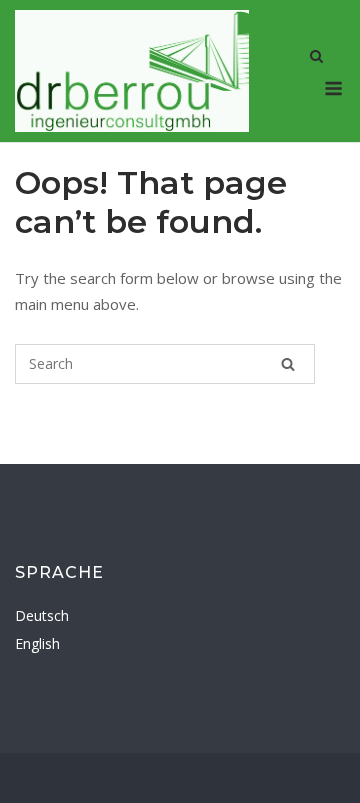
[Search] (288, 364)
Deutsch (42, 615)
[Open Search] (316, 58)
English (37, 643)
